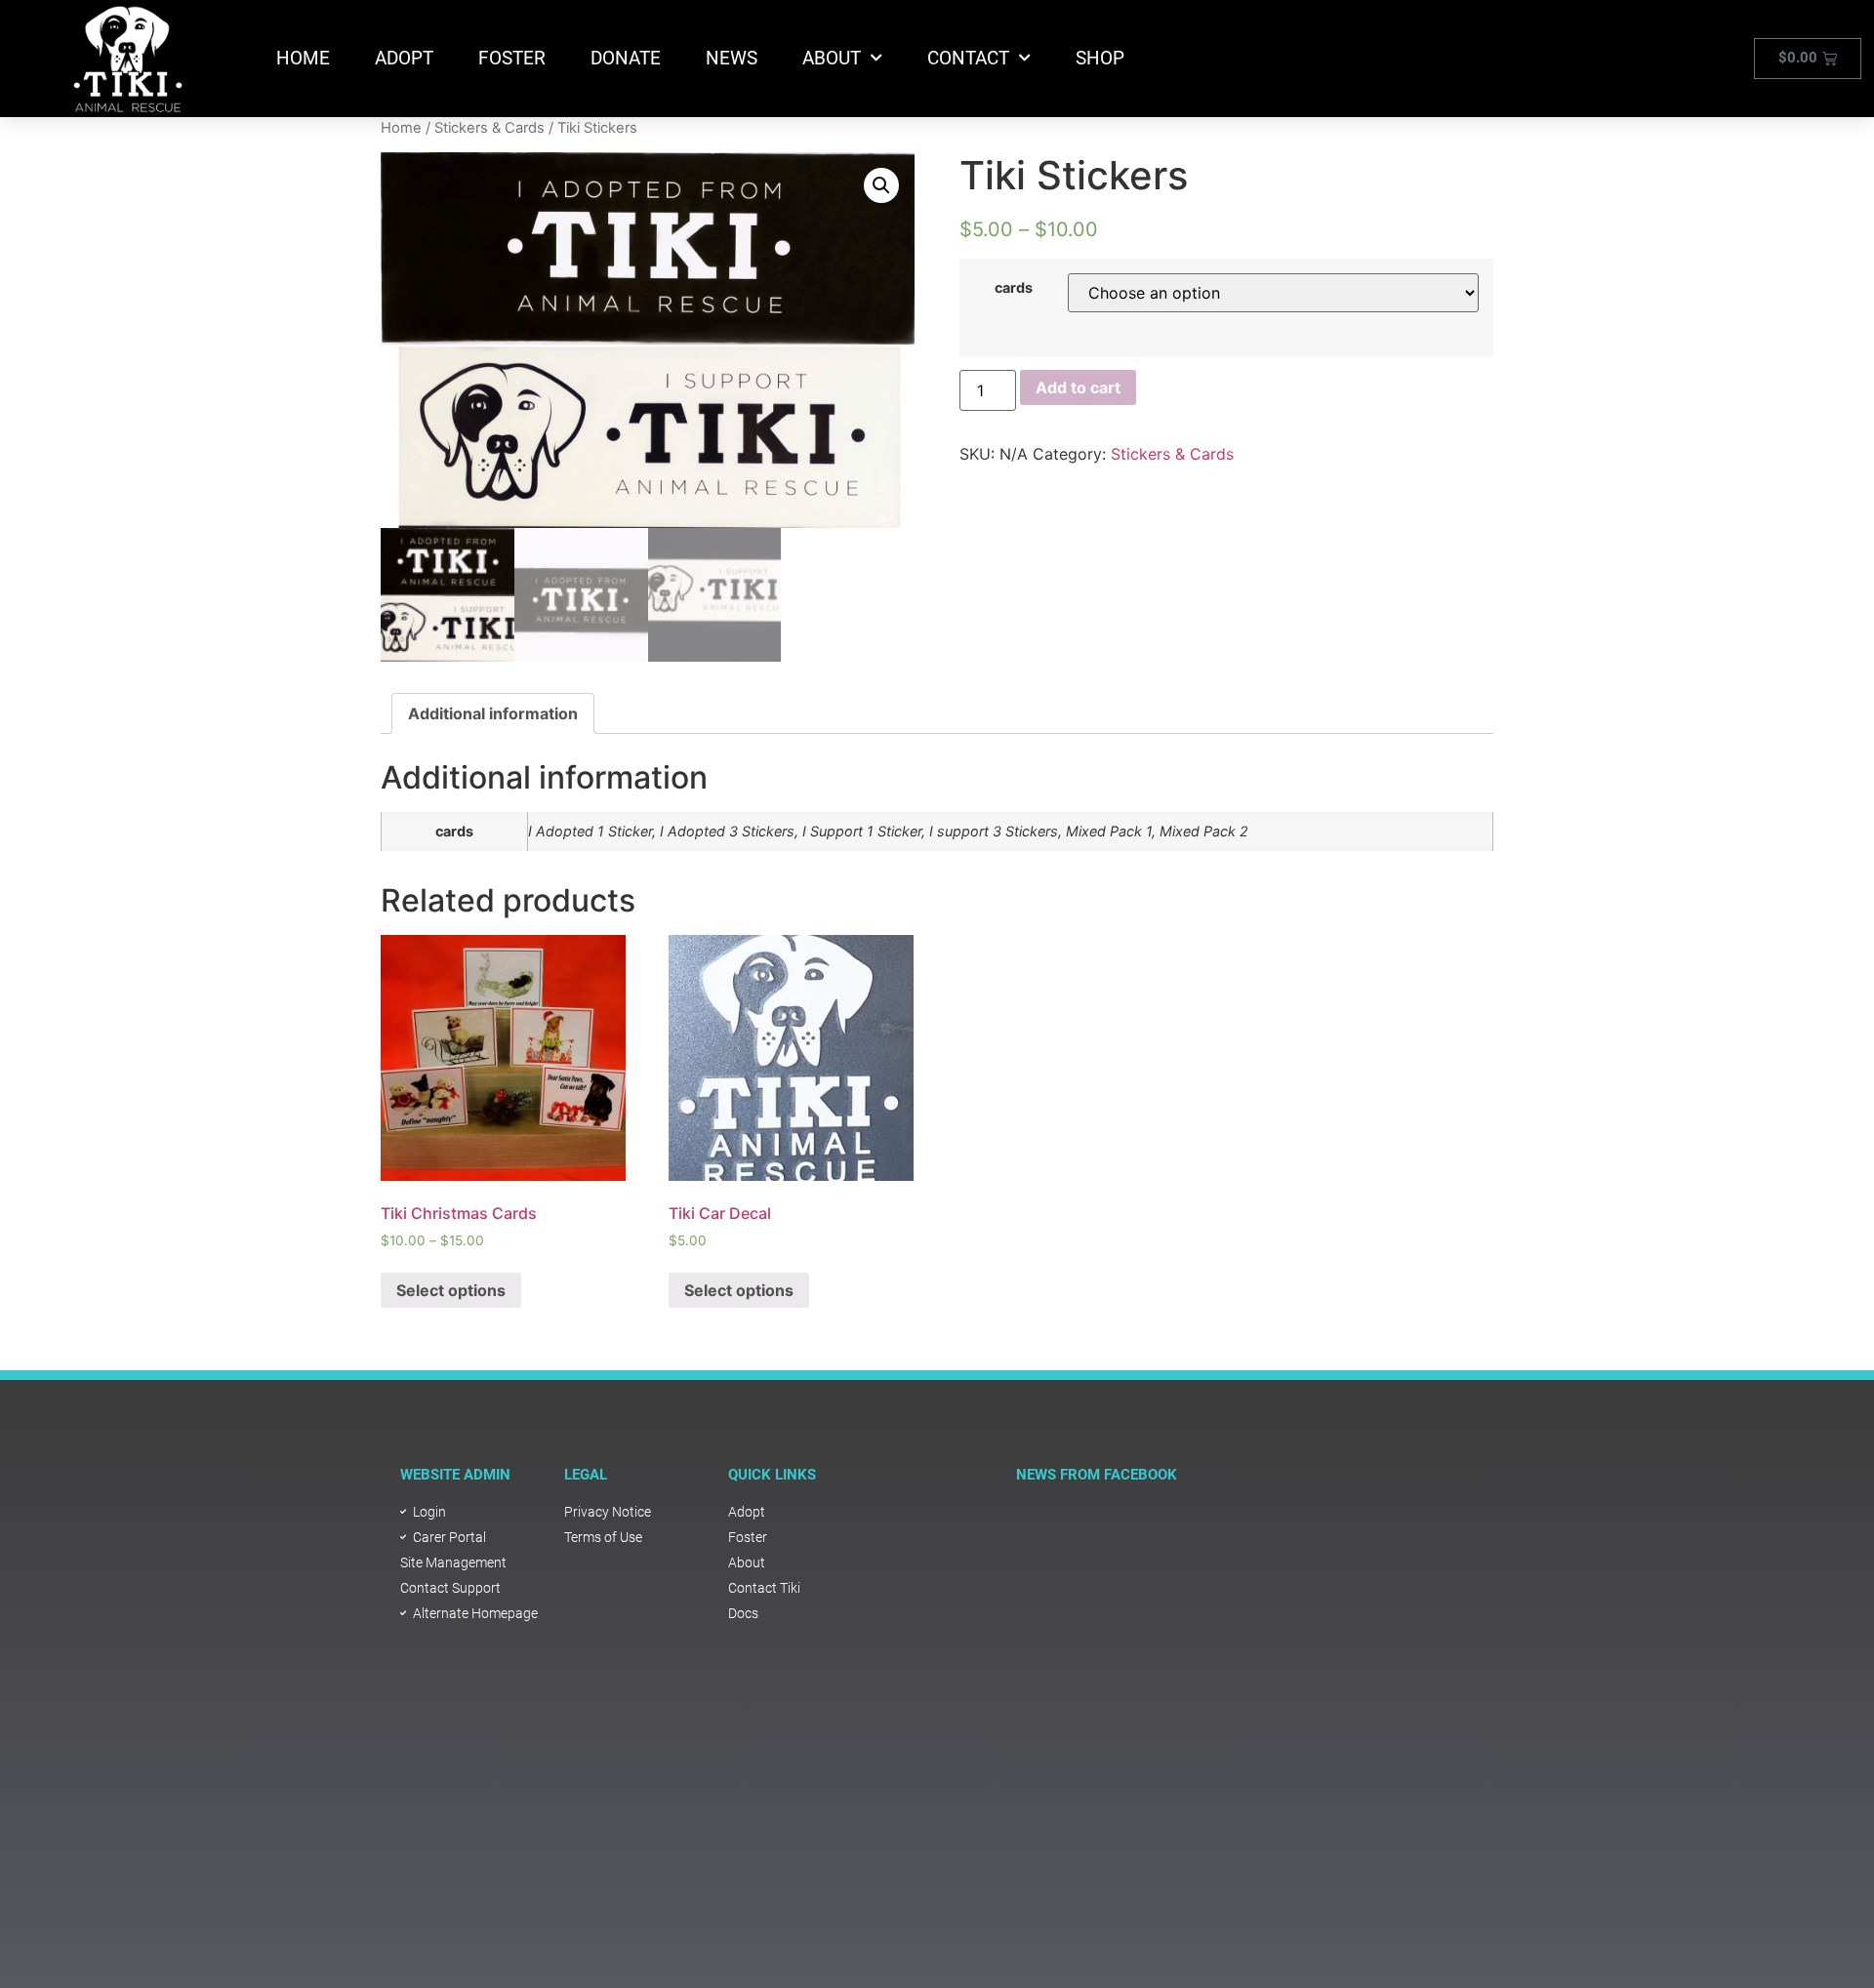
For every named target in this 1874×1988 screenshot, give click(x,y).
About (832, 58)
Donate (626, 58)
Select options (451, 1290)
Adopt (404, 58)
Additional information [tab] (493, 713)
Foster (512, 58)
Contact (968, 58)
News (732, 58)
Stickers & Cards (489, 128)
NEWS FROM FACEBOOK (1097, 1475)
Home (303, 58)
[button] (881, 185)
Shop (1100, 58)
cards (1014, 288)
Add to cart (1078, 387)
